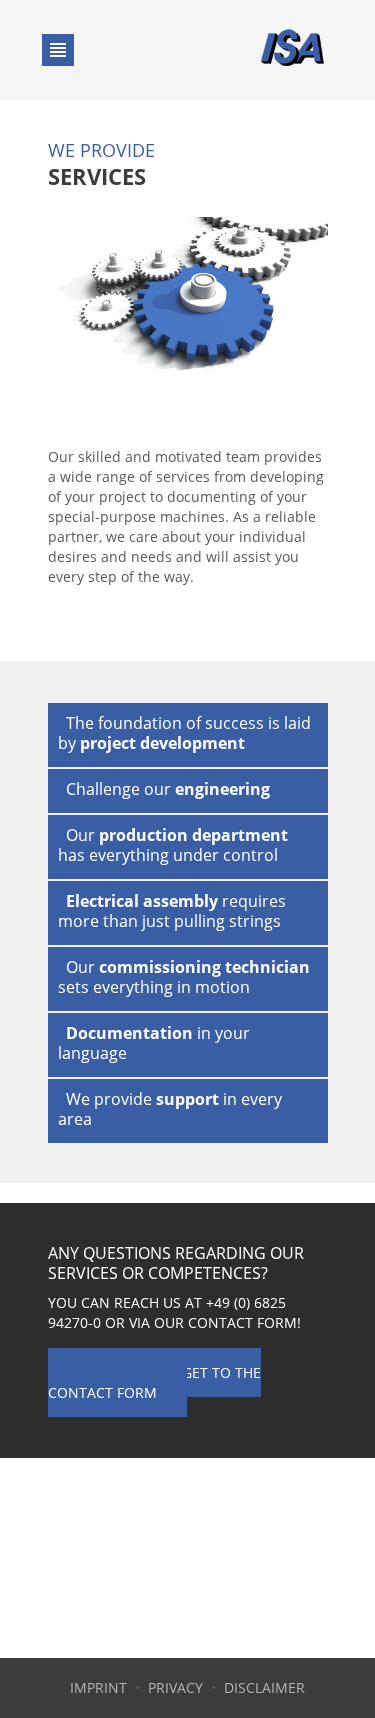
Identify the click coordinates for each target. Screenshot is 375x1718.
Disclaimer (264, 1687)
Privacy (175, 1687)
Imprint (98, 1687)
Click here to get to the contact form (154, 1382)
